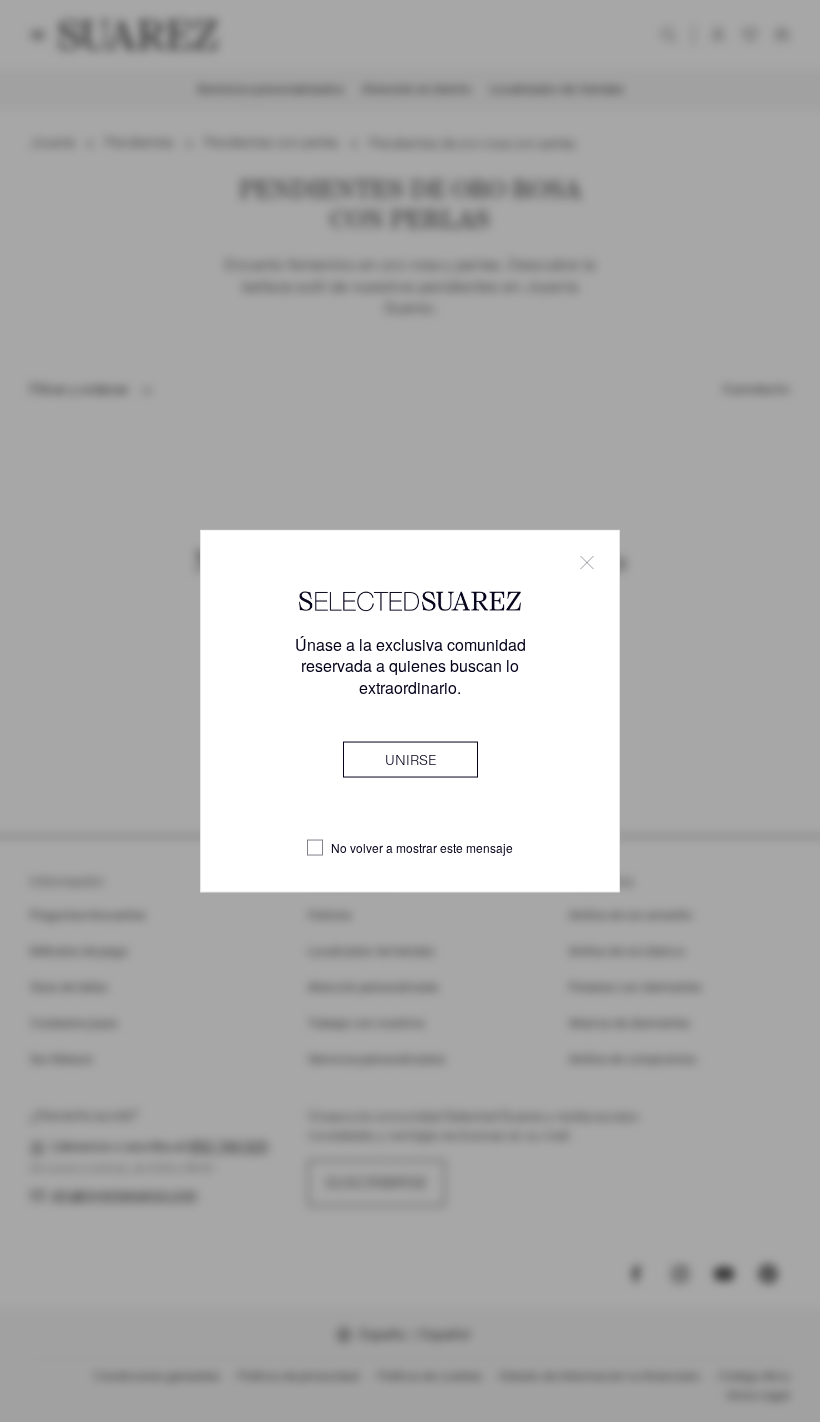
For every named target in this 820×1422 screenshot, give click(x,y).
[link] (410, 759)
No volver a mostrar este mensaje (422, 848)
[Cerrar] (587, 563)
